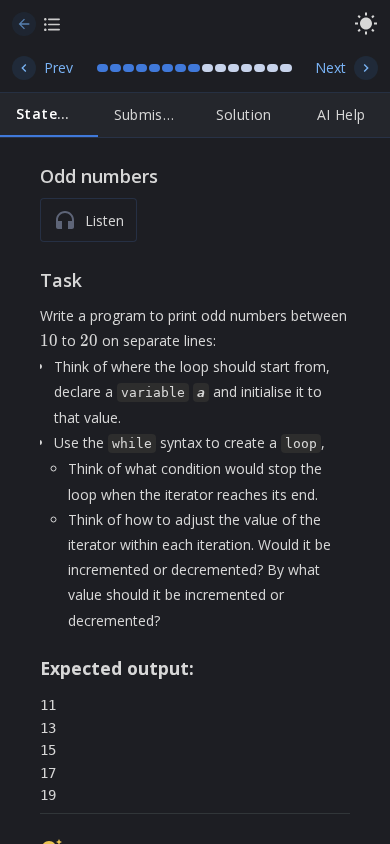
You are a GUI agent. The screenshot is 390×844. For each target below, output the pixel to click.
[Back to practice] (24, 24)
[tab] (49, 115)
